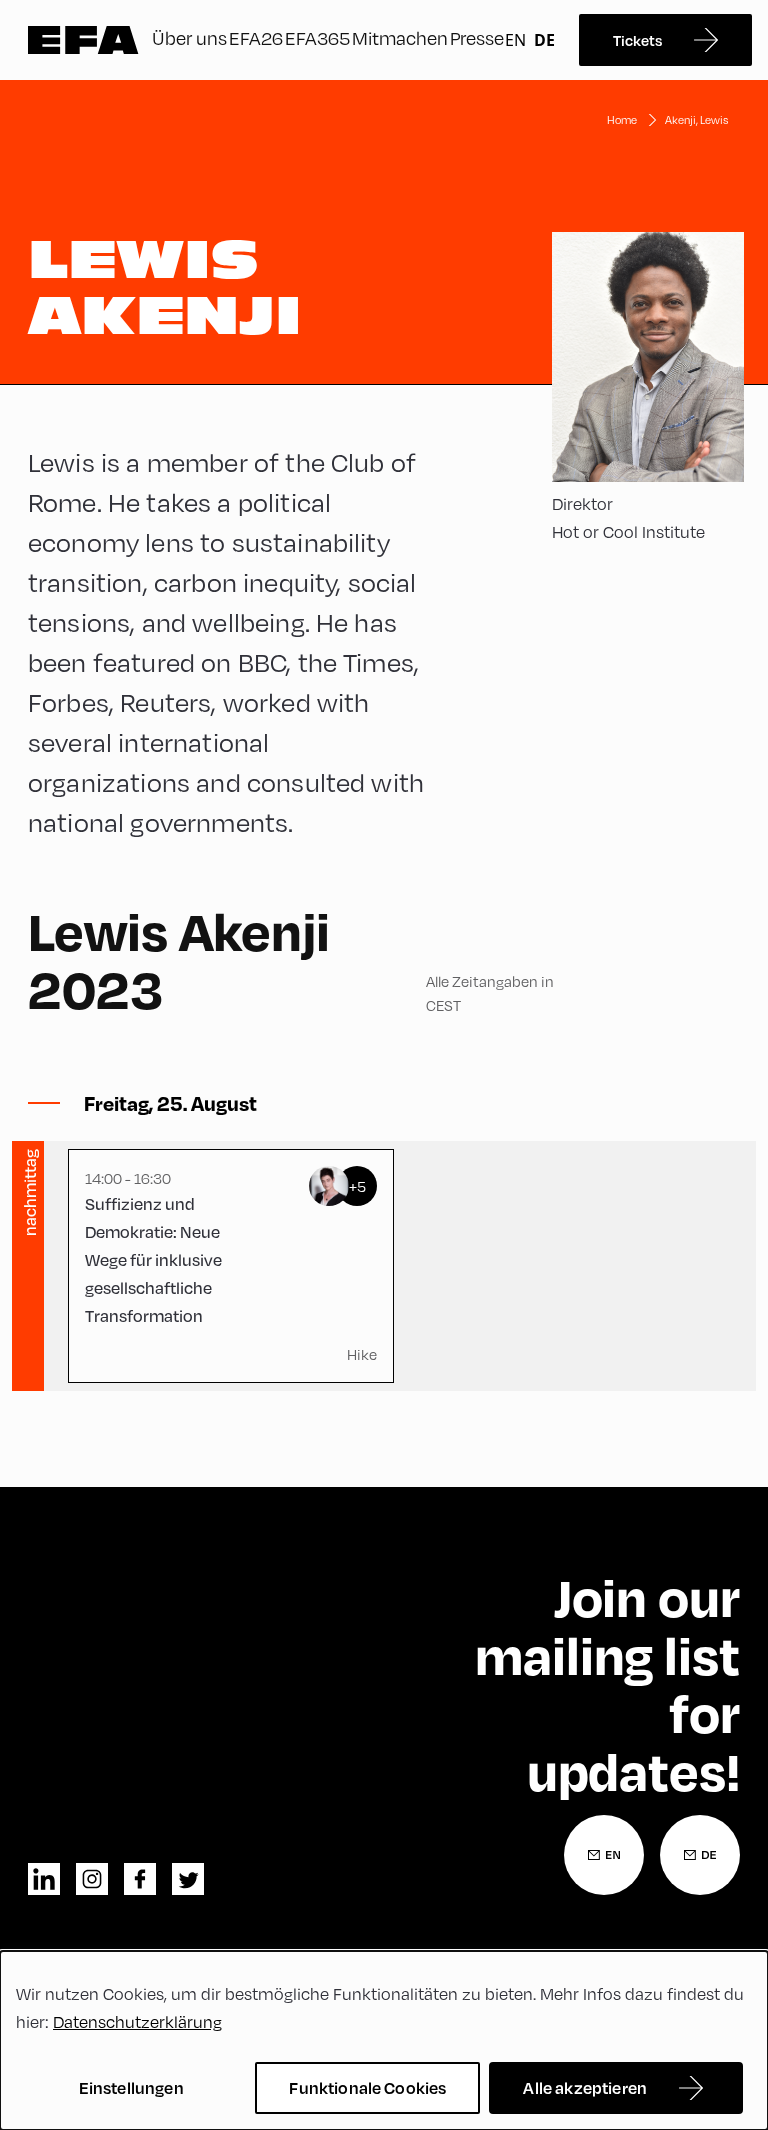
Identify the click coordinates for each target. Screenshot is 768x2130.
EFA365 (317, 37)
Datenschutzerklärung (137, 2021)
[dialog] (384, 2040)
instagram (92, 1879)
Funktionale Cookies (367, 2087)
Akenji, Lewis (696, 119)
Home (622, 119)
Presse (477, 37)
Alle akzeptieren (585, 2087)
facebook (140, 1879)
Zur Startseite (83, 40)
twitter (188, 1879)
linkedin (44, 1879)
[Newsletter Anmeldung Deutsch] (700, 1855)
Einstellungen (131, 2087)
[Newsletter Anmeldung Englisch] (604, 1855)
